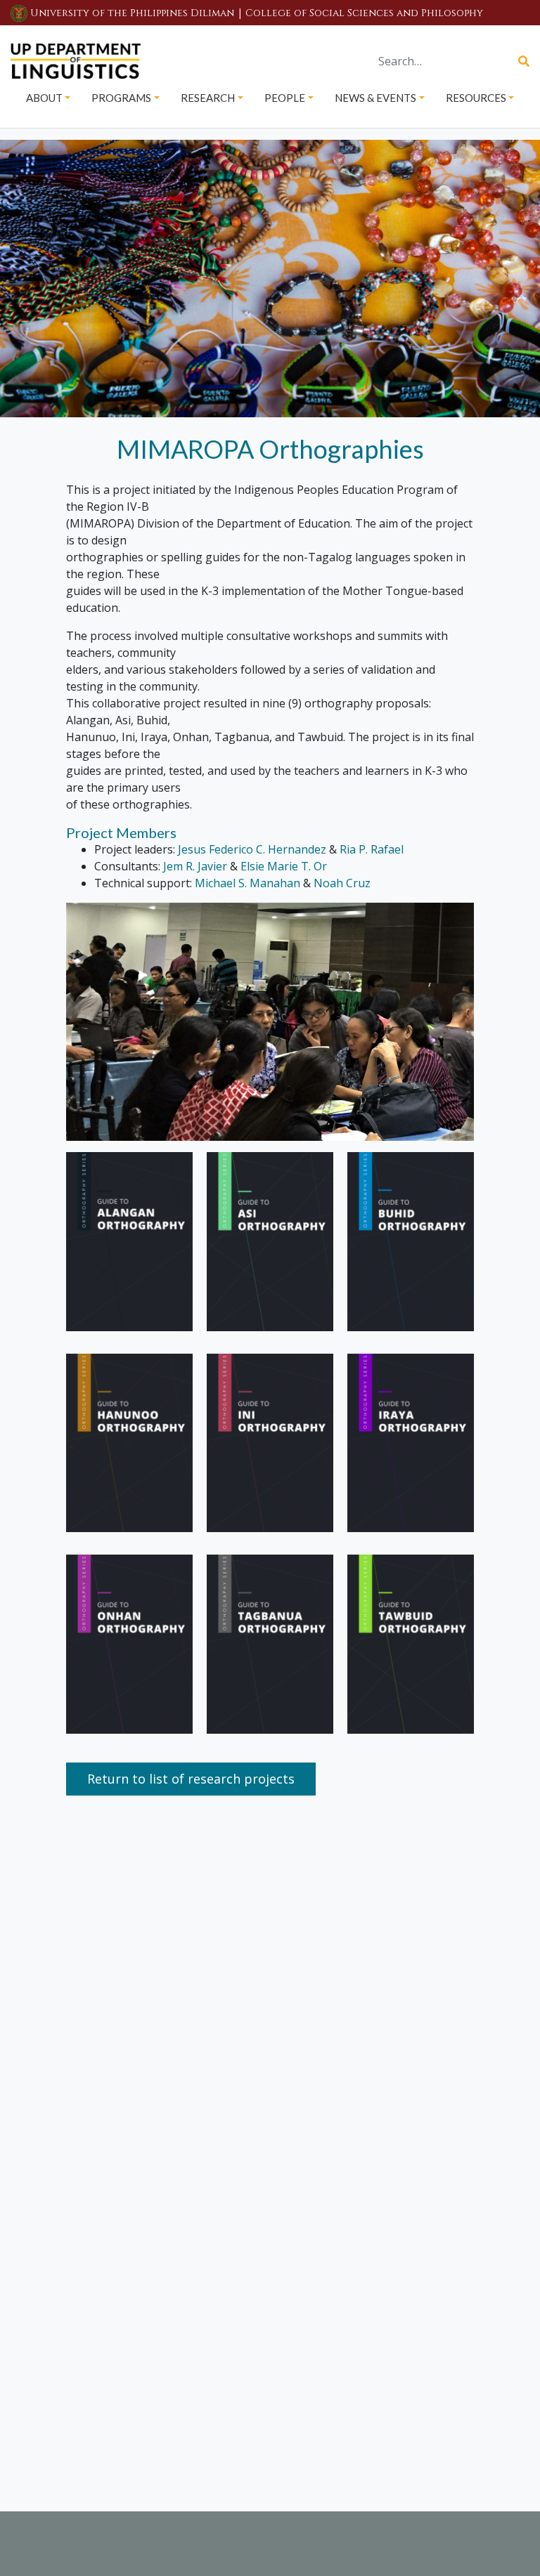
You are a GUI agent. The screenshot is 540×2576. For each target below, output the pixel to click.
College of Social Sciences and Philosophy (364, 13)
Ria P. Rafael (372, 849)
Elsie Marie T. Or (284, 866)
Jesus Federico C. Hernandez (252, 849)
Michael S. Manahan (247, 883)
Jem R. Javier (195, 866)
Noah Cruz (342, 883)
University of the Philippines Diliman (132, 13)
